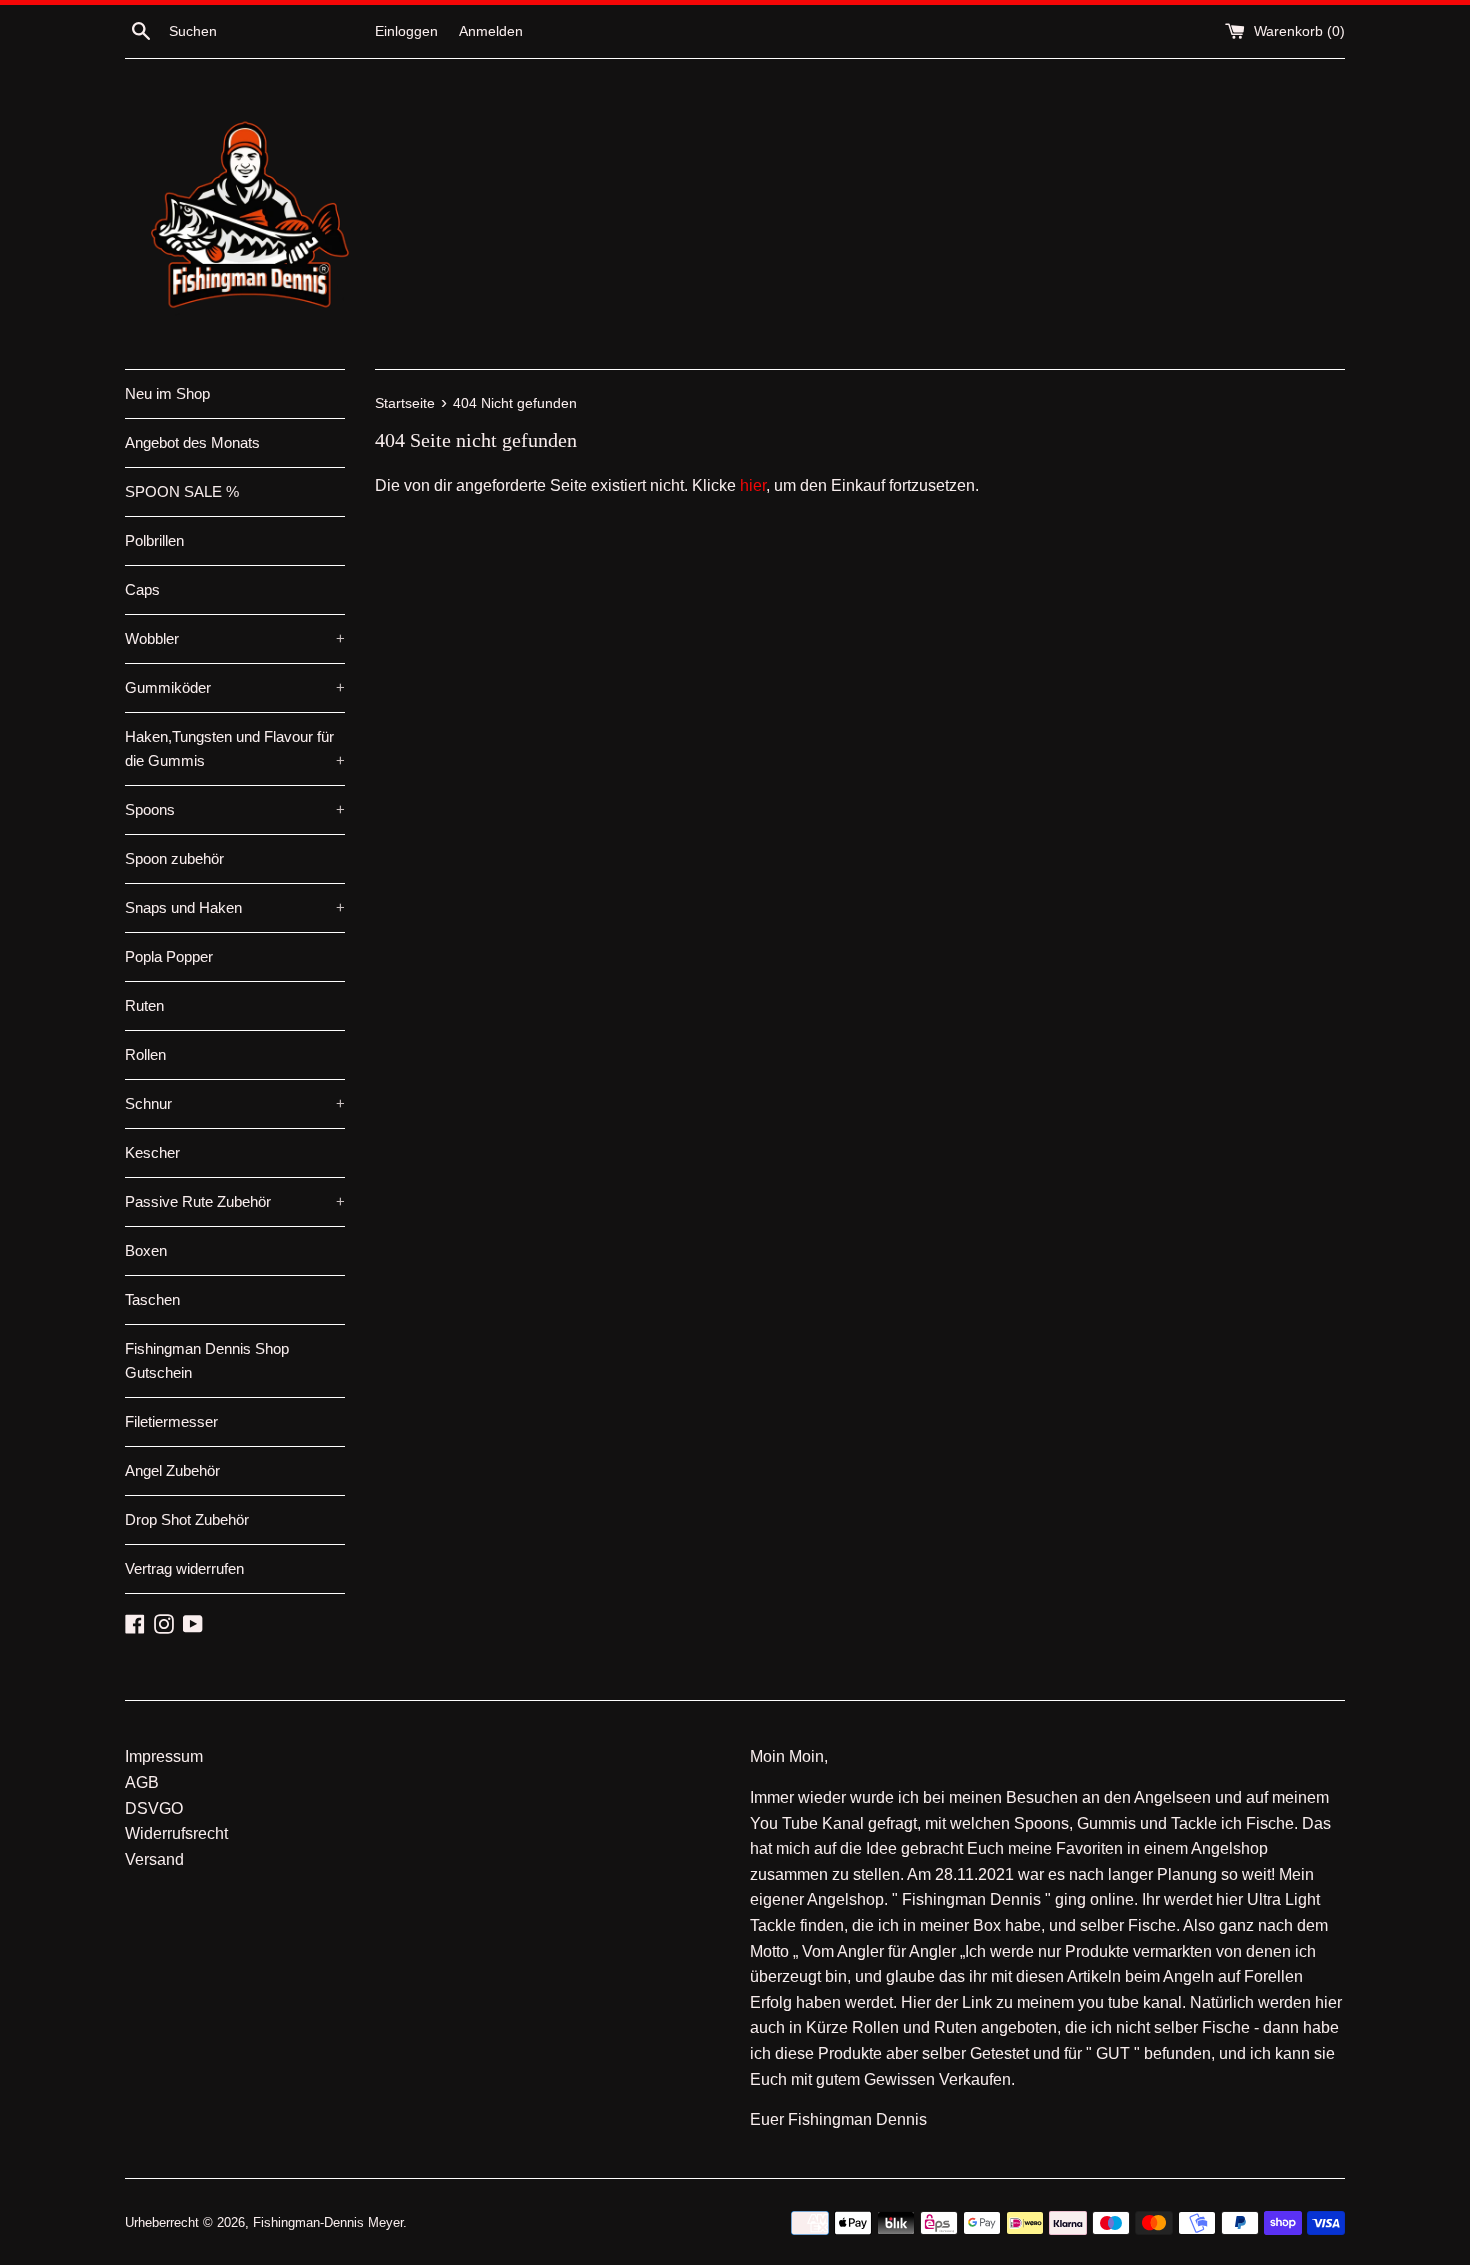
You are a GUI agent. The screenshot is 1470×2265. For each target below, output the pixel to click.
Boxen (146, 1250)
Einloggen (406, 31)
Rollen (145, 1054)
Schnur (235, 1103)
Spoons (235, 809)
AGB (142, 1782)
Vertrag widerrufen (184, 1568)
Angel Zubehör (172, 1470)
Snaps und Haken (235, 907)
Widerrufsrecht (176, 1833)
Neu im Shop (167, 393)
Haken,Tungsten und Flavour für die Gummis (235, 748)
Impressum (164, 1756)
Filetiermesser (171, 1421)
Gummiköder (235, 687)
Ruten (144, 1005)
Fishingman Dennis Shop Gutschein (207, 1360)
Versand (154, 1859)
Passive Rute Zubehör (235, 1201)
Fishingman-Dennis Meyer (328, 2222)
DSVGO (154, 1808)
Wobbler (235, 638)
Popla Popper (169, 956)
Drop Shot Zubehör (187, 1519)
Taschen (152, 1299)
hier (753, 485)
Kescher (152, 1152)
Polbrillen (154, 540)
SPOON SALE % (182, 491)
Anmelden (491, 31)
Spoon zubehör (174, 858)
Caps (142, 589)
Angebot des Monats (192, 442)
